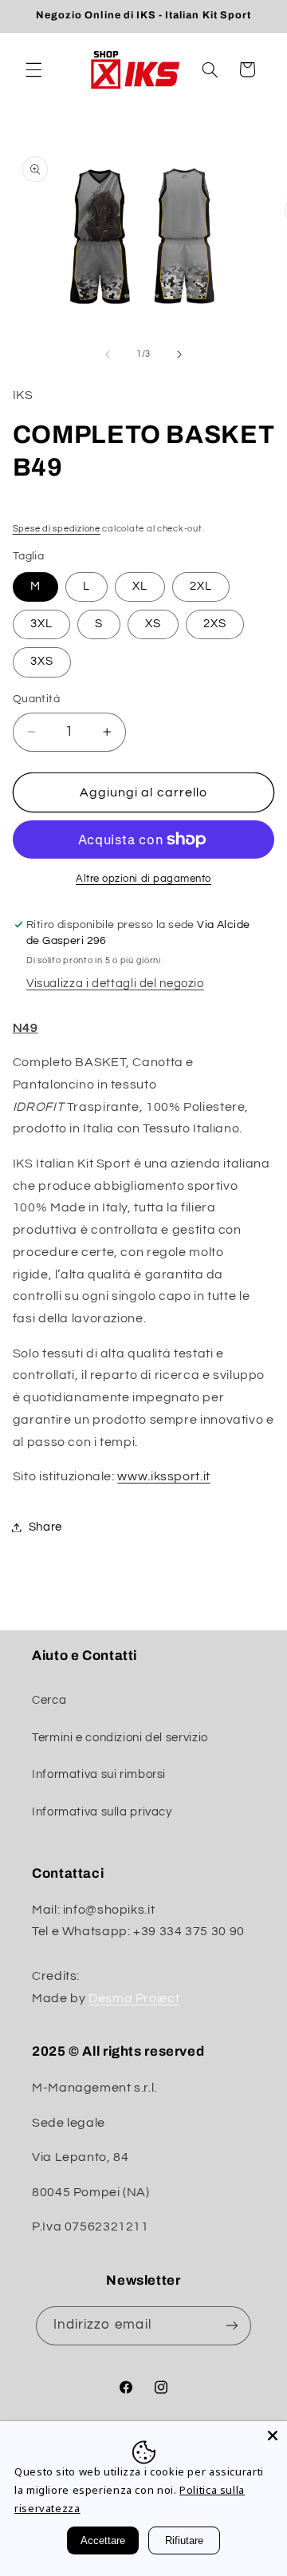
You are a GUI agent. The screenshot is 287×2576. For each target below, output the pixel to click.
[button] (33, 69)
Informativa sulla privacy (102, 1812)
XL (140, 586)
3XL (41, 624)
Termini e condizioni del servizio (120, 1738)
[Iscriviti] (232, 2326)
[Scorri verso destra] (179, 354)
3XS (42, 661)
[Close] (273, 2436)
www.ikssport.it (163, 1476)
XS (153, 624)
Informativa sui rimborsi (99, 1774)
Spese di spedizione (57, 529)
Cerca (49, 1700)
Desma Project (134, 1998)
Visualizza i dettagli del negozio (115, 984)
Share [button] (45, 1527)
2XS (215, 624)
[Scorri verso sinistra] (108, 354)
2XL (201, 586)
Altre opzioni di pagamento (143, 879)
